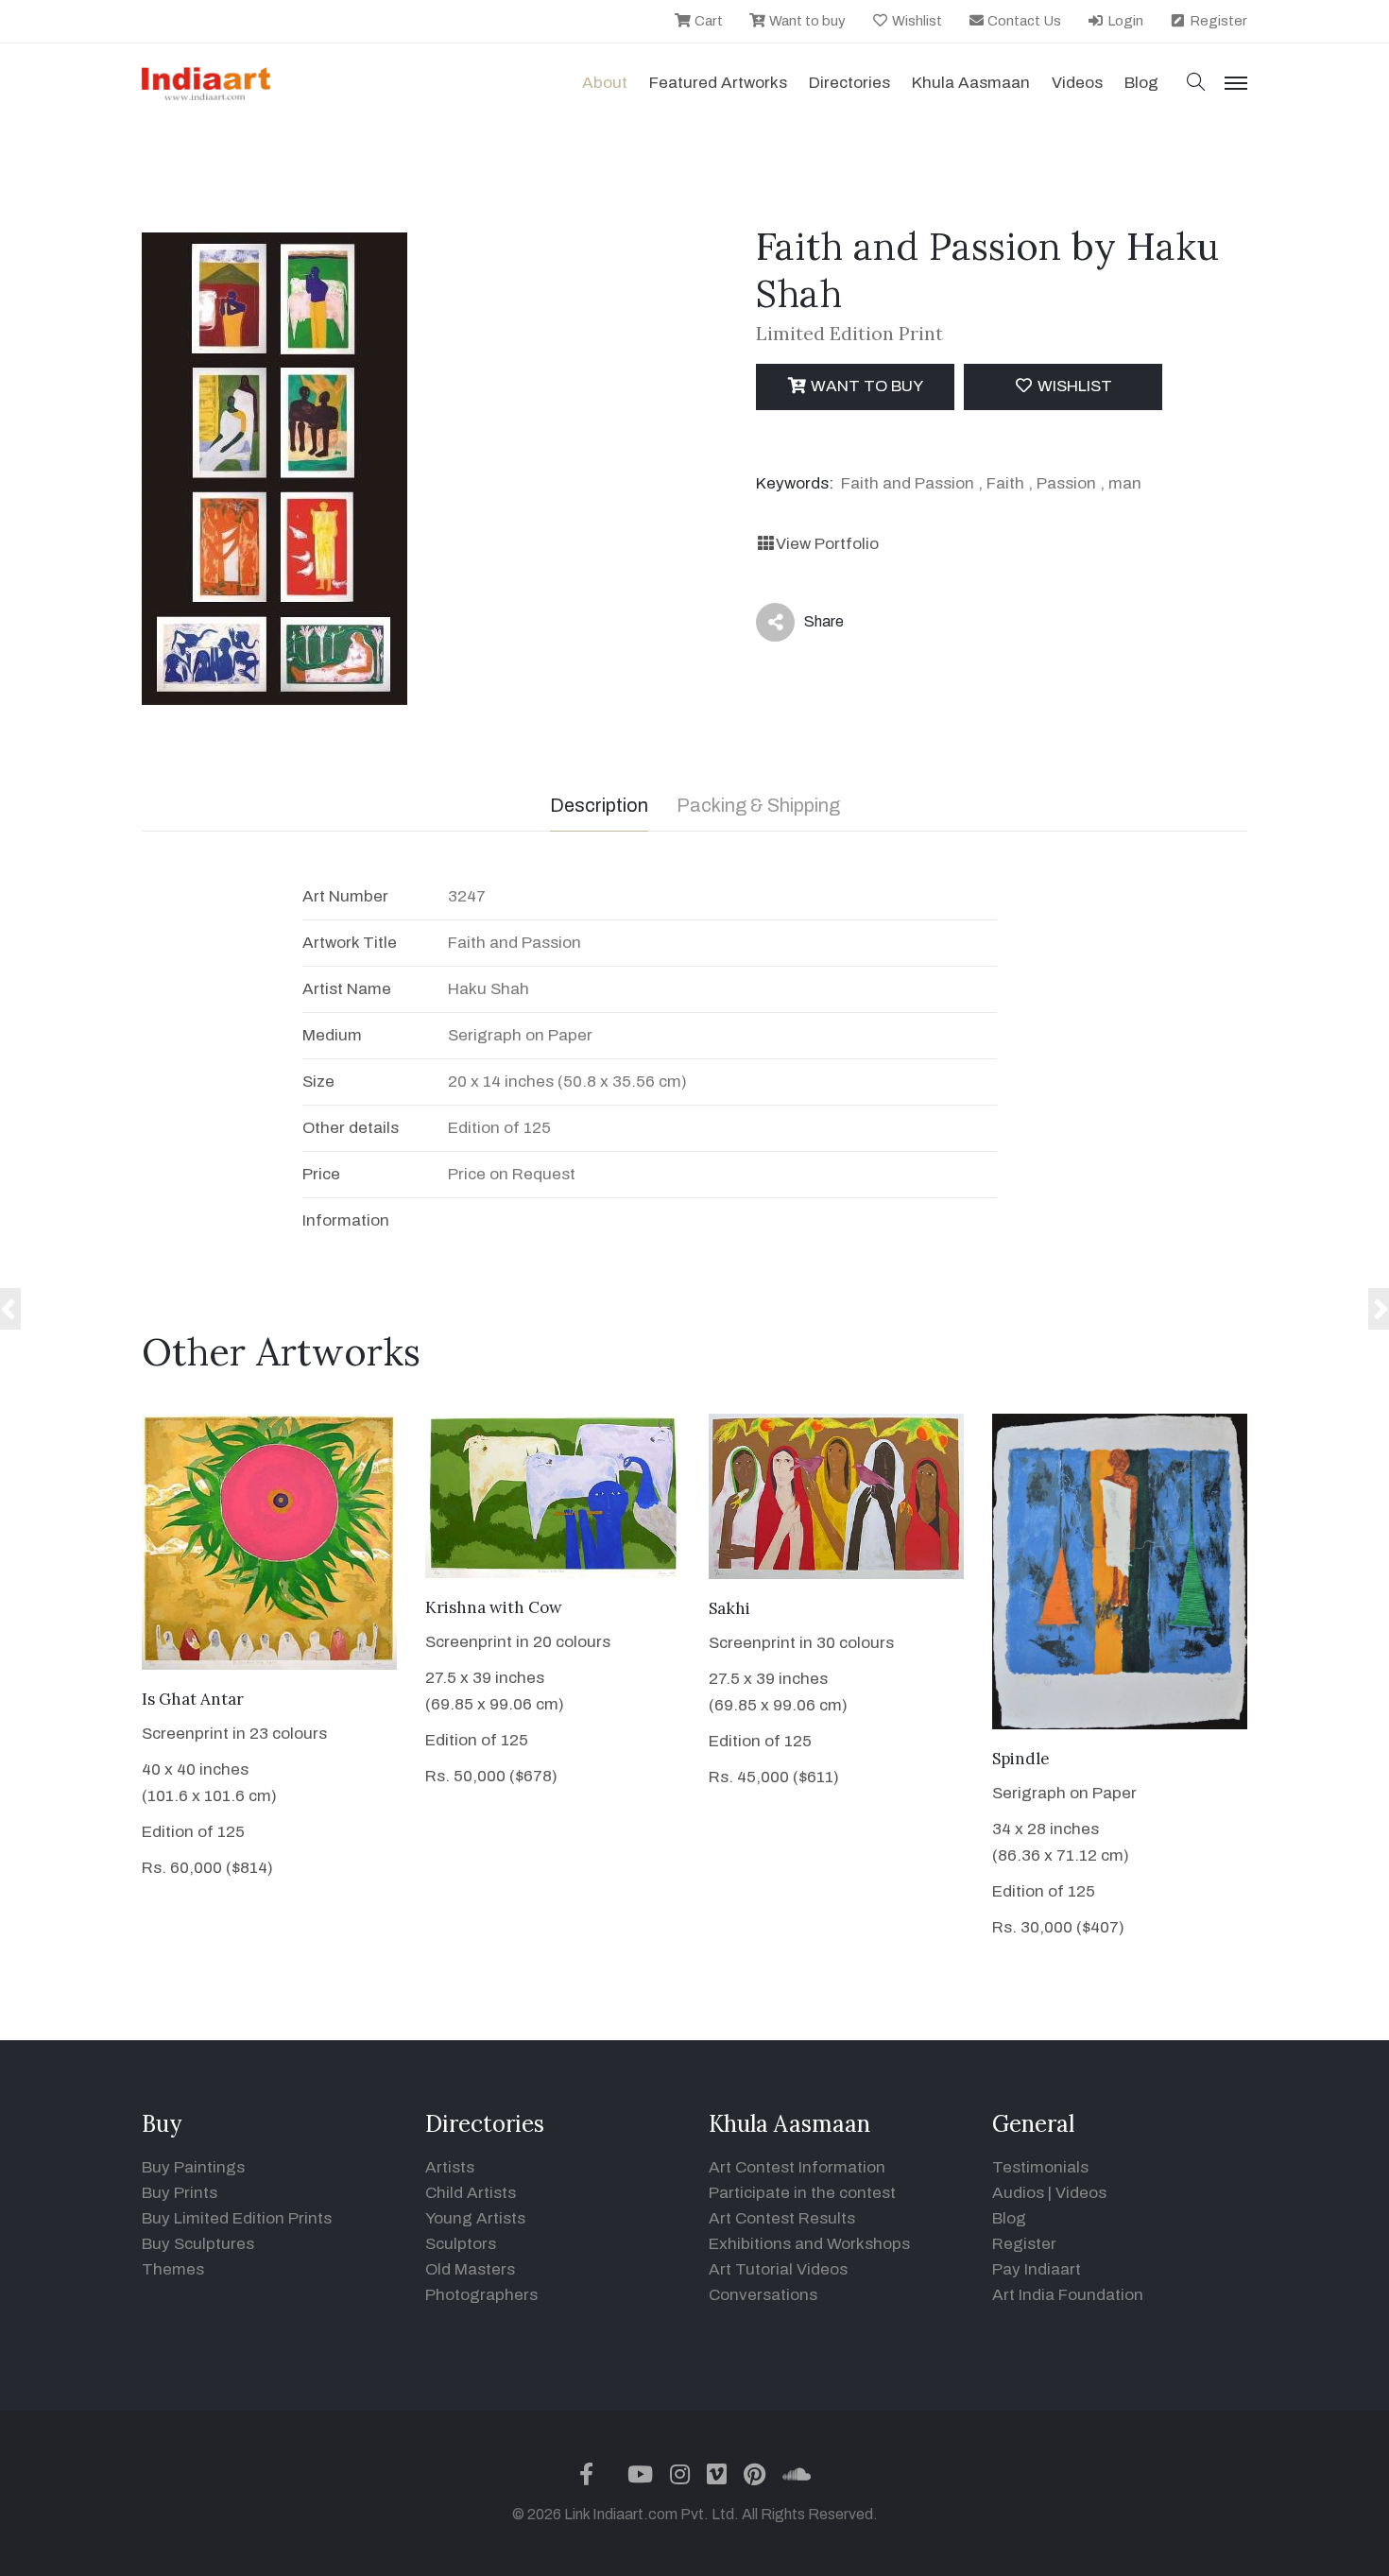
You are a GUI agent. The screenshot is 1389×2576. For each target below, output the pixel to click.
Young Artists (475, 2218)
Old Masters (470, 2269)
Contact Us (1023, 21)
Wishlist (916, 21)
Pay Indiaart (1037, 2269)
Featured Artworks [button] (718, 83)
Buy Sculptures (198, 2244)
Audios (1018, 2193)
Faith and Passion (908, 483)
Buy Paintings (193, 2167)
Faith (1005, 483)
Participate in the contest (802, 2193)
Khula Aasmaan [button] (971, 83)
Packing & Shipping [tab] (758, 805)
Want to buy (806, 21)
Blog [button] (1141, 83)
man (1125, 483)
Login (1124, 21)
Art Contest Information (797, 2167)
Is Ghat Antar (193, 1699)
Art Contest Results (782, 2218)
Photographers (481, 2295)
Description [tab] (599, 805)
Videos (1077, 83)
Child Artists (471, 2193)
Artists (450, 2167)
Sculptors (461, 2244)
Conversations (763, 2295)
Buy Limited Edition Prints (237, 2218)
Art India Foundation (1068, 2295)
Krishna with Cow (494, 1607)
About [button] (605, 83)
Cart (707, 21)
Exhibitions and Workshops (809, 2244)
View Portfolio (827, 544)
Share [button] (809, 626)
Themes (173, 2269)
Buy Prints (180, 2193)
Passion (1066, 483)
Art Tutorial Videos (778, 2269)
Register (1217, 21)
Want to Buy (865, 386)
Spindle (1021, 1759)
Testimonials (1040, 2167)
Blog (1009, 2218)
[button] (1196, 84)
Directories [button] (849, 83)
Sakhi (729, 1608)
